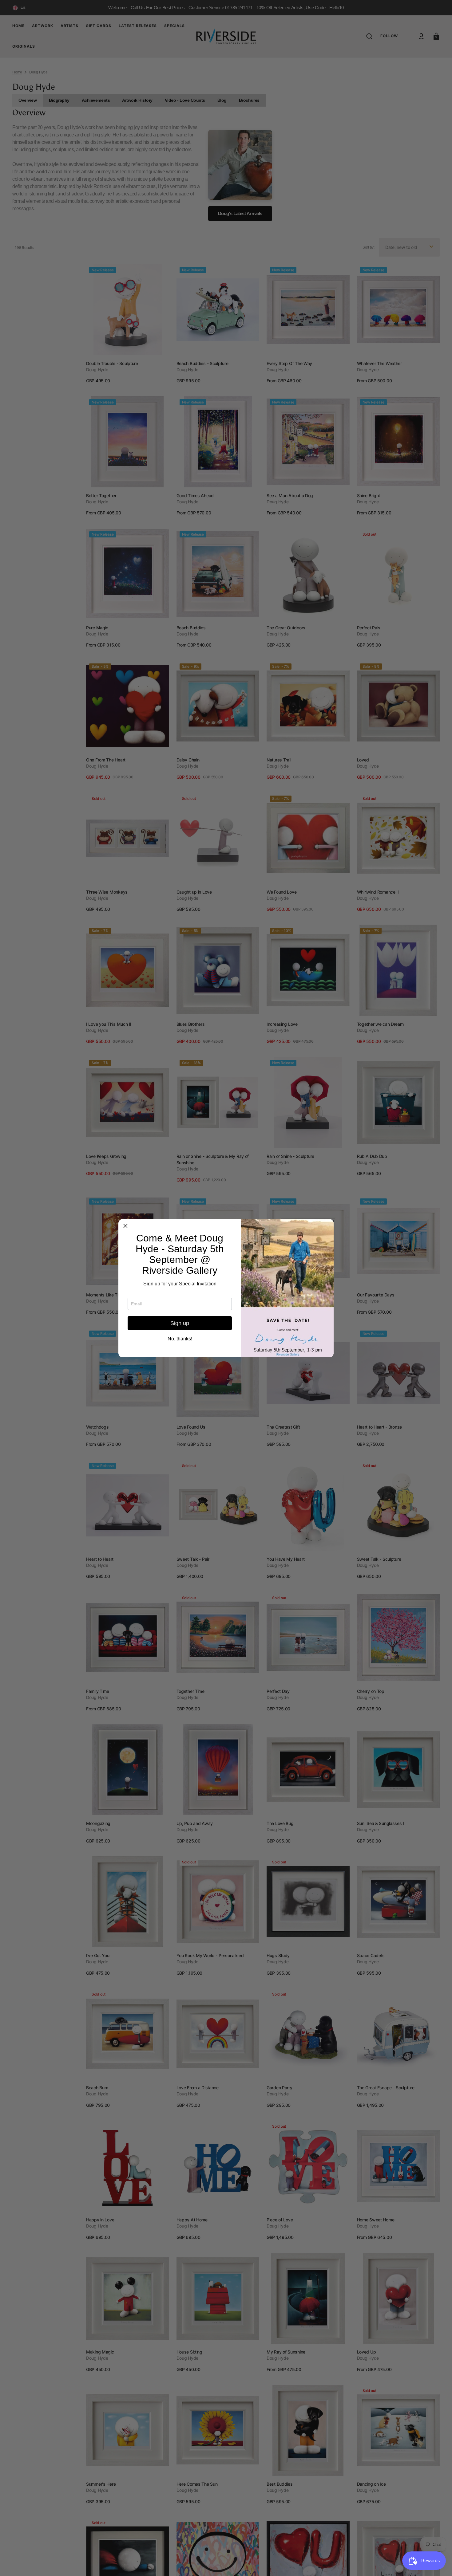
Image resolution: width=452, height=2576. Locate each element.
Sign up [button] (180, 1323)
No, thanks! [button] (180, 1339)
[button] (125, 1226)
